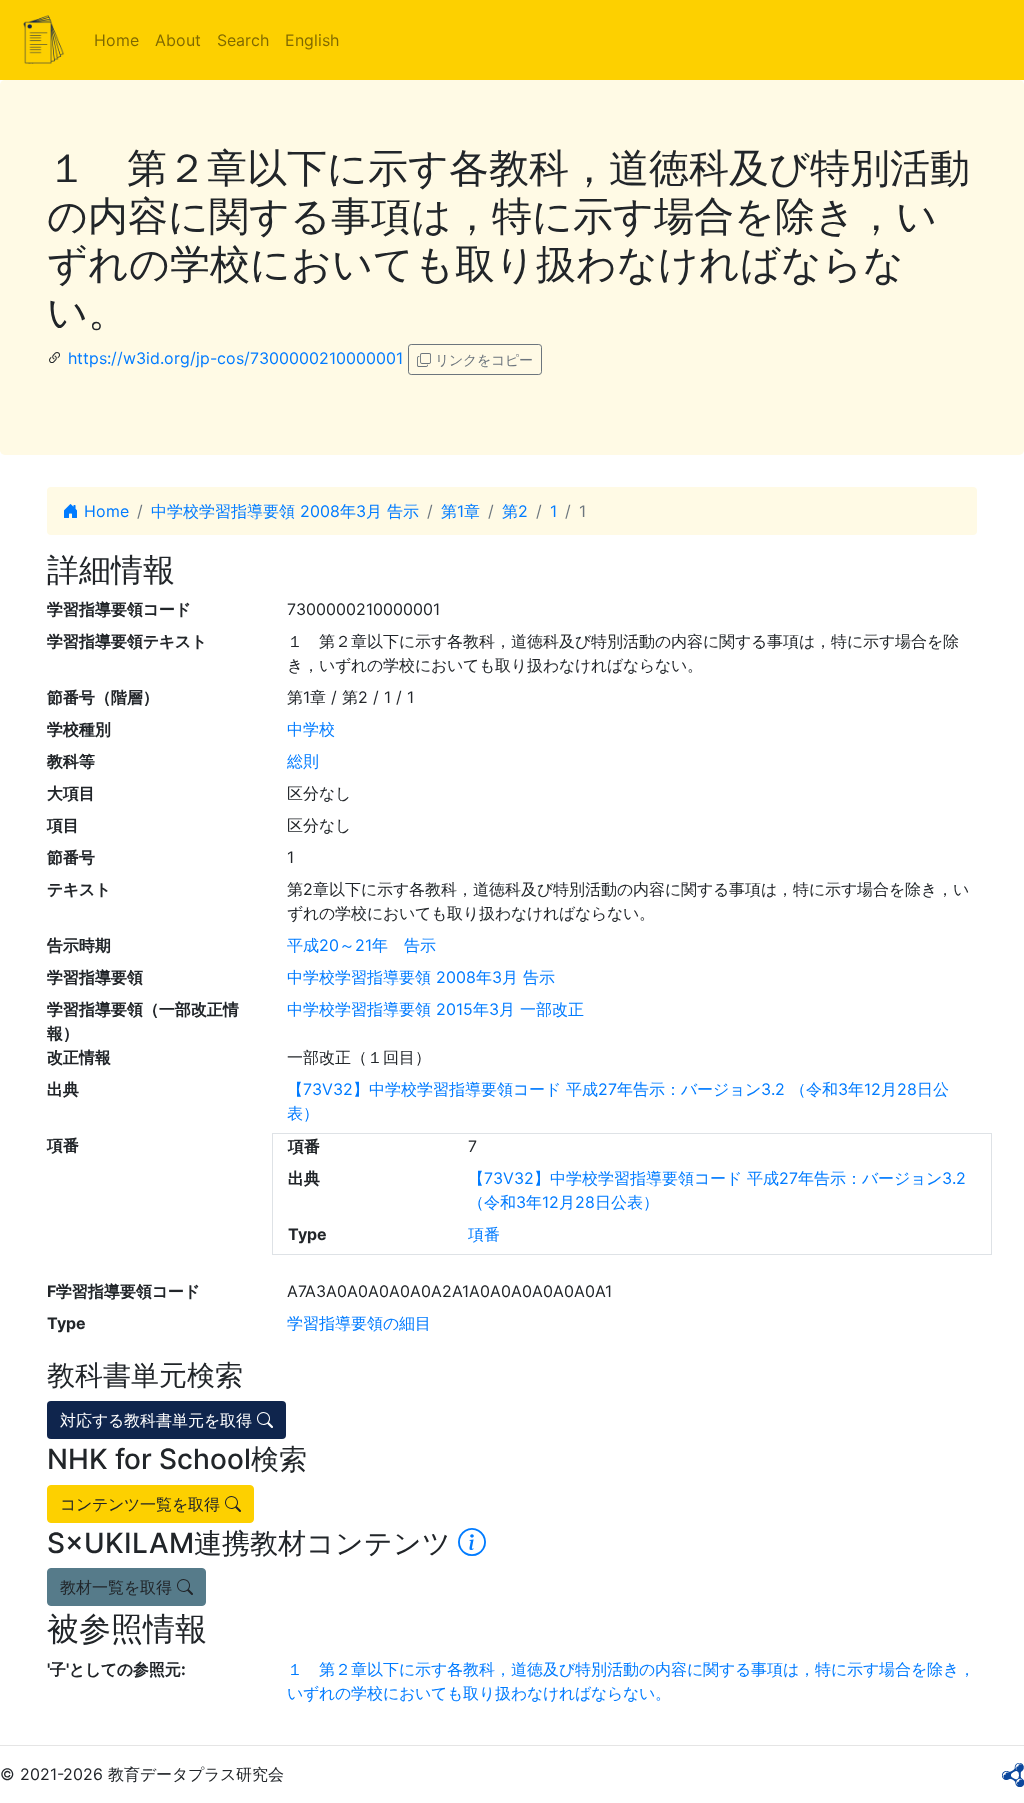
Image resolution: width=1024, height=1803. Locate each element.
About (178, 40)
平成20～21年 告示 (361, 945)
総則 (303, 761)
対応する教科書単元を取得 (158, 1420)
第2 (515, 511)
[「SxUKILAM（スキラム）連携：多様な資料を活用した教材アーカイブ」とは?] (472, 1543)
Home (116, 40)
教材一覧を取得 (118, 1587)
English (312, 40)
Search (243, 40)
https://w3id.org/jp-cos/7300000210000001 (235, 358)
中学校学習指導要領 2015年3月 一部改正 (435, 1009)
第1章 (460, 511)
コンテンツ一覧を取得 (142, 1504)
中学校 (311, 729)
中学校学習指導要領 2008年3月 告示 (285, 511)
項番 (484, 1234)
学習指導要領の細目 (359, 1323)
